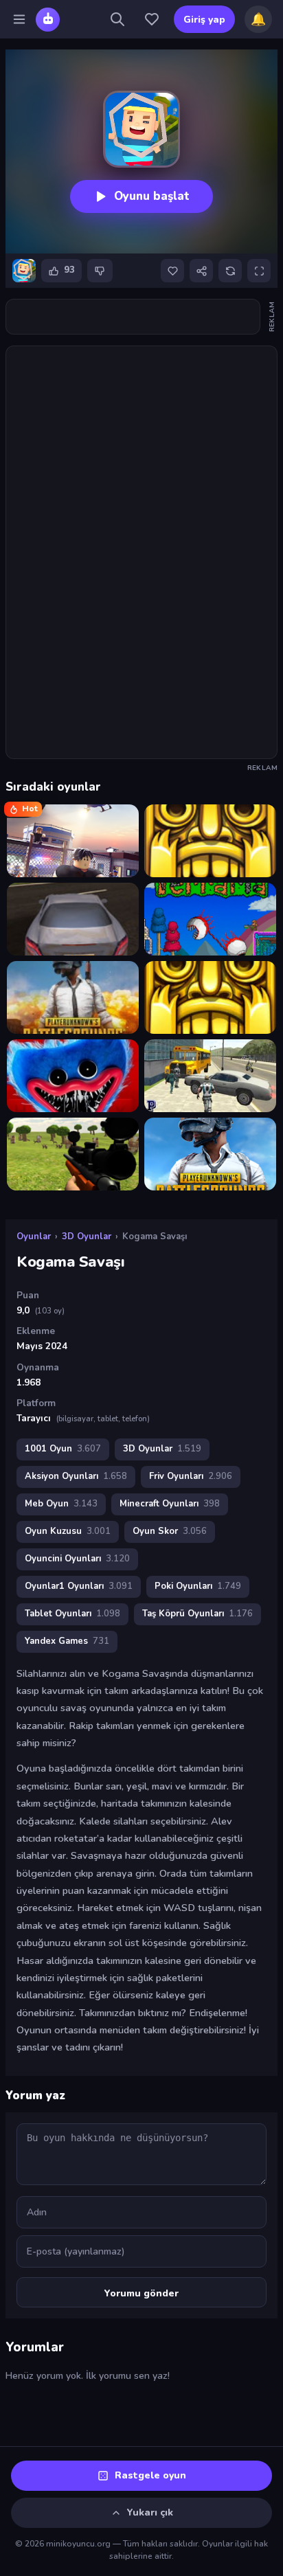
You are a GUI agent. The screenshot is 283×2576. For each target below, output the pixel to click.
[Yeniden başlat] (230, 271)
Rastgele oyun (150, 2475)
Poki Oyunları (198, 1586)
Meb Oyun (61, 1504)
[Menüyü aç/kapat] (19, 19)
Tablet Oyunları (72, 1614)
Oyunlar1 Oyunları (79, 1586)
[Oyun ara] (117, 19)
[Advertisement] (141, 317)
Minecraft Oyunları (170, 1504)
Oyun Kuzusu (68, 1531)
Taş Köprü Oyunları (197, 1614)
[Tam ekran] (259, 271)
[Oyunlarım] (152, 19)
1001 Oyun (63, 1449)
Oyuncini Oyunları (77, 1559)
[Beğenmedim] (100, 271)
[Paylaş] (201, 271)
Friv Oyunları (191, 1476)
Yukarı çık (150, 2512)
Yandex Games (67, 1641)
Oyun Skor (170, 1531)
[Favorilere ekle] (172, 271)
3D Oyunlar (87, 1236)
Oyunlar (34, 1236)
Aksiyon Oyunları (76, 1476)
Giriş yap (204, 20)
